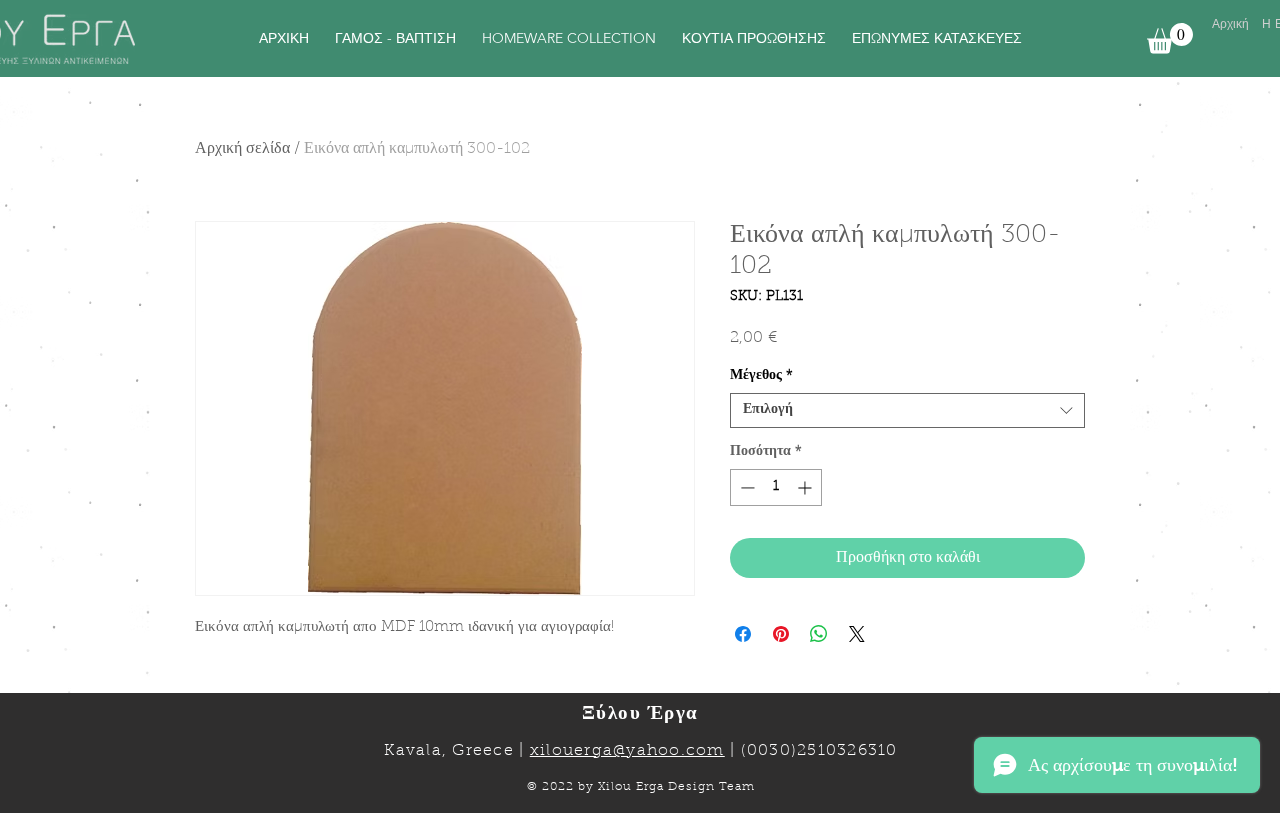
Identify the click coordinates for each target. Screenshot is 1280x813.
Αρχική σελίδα (242, 149)
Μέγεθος (761, 376)
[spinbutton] (776, 487)
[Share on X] (857, 634)
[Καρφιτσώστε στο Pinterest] (781, 634)
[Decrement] (745, 487)
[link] (1170, 38)
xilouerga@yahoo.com (627, 751)
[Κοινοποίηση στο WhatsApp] (819, 634)
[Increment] (806, 487)
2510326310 (847, 751)
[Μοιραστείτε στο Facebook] (743, 634)
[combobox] (907, 410)
